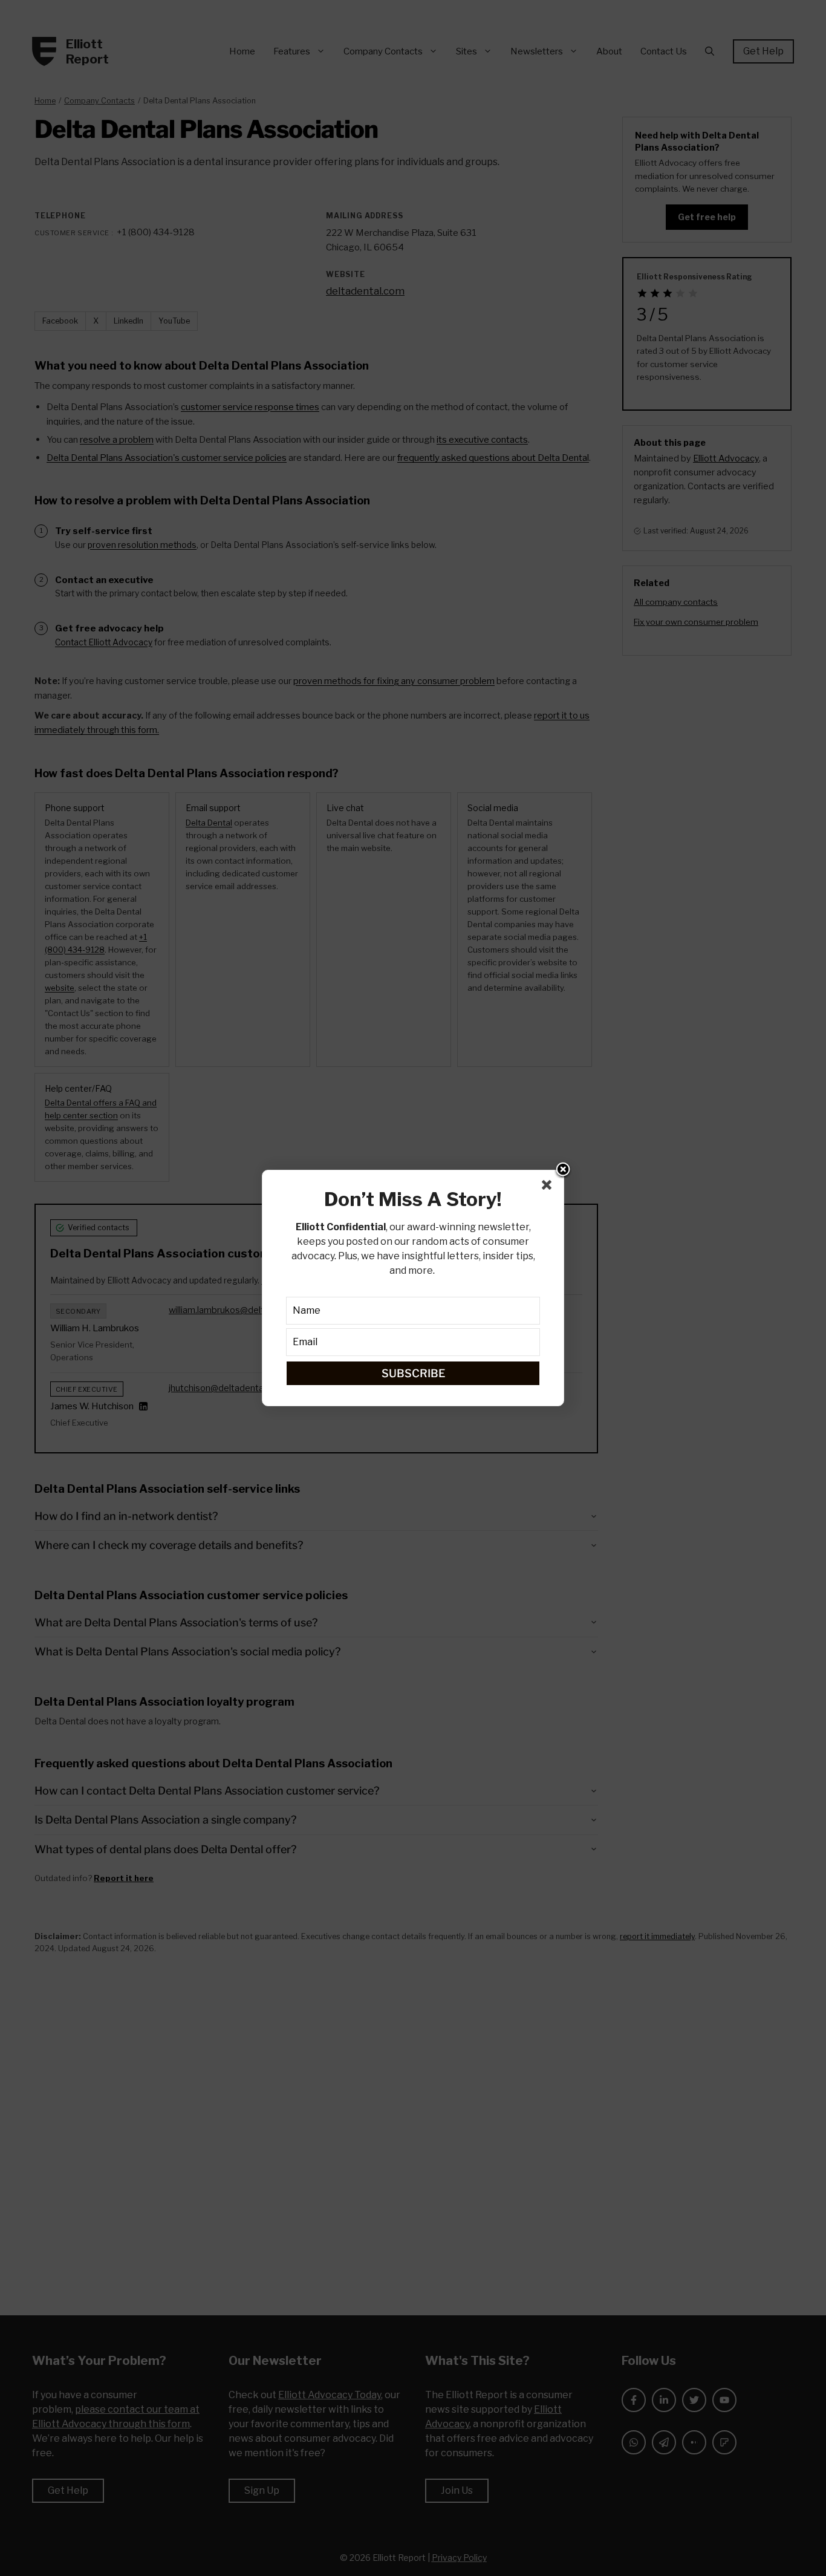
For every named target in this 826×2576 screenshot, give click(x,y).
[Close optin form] (549, 1187)
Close (563, 1170)
